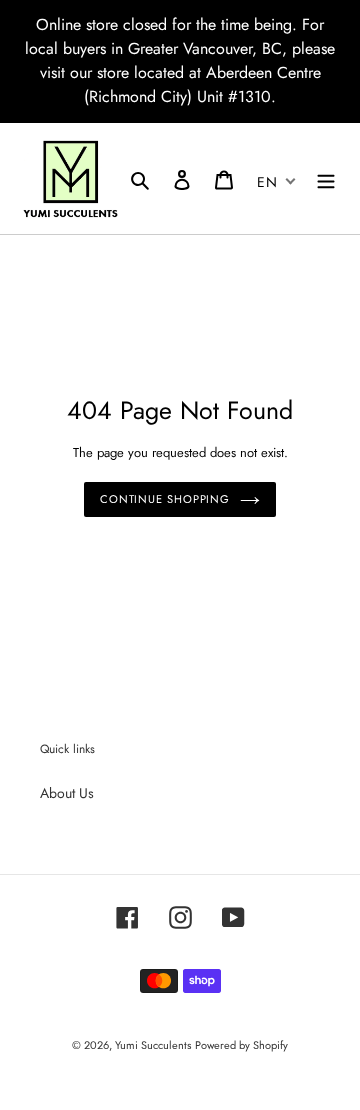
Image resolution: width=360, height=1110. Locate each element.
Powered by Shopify (241, 1045)
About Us (67, 793)
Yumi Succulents (153, 1045)
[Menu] (326, 179)
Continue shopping (165, 499)
